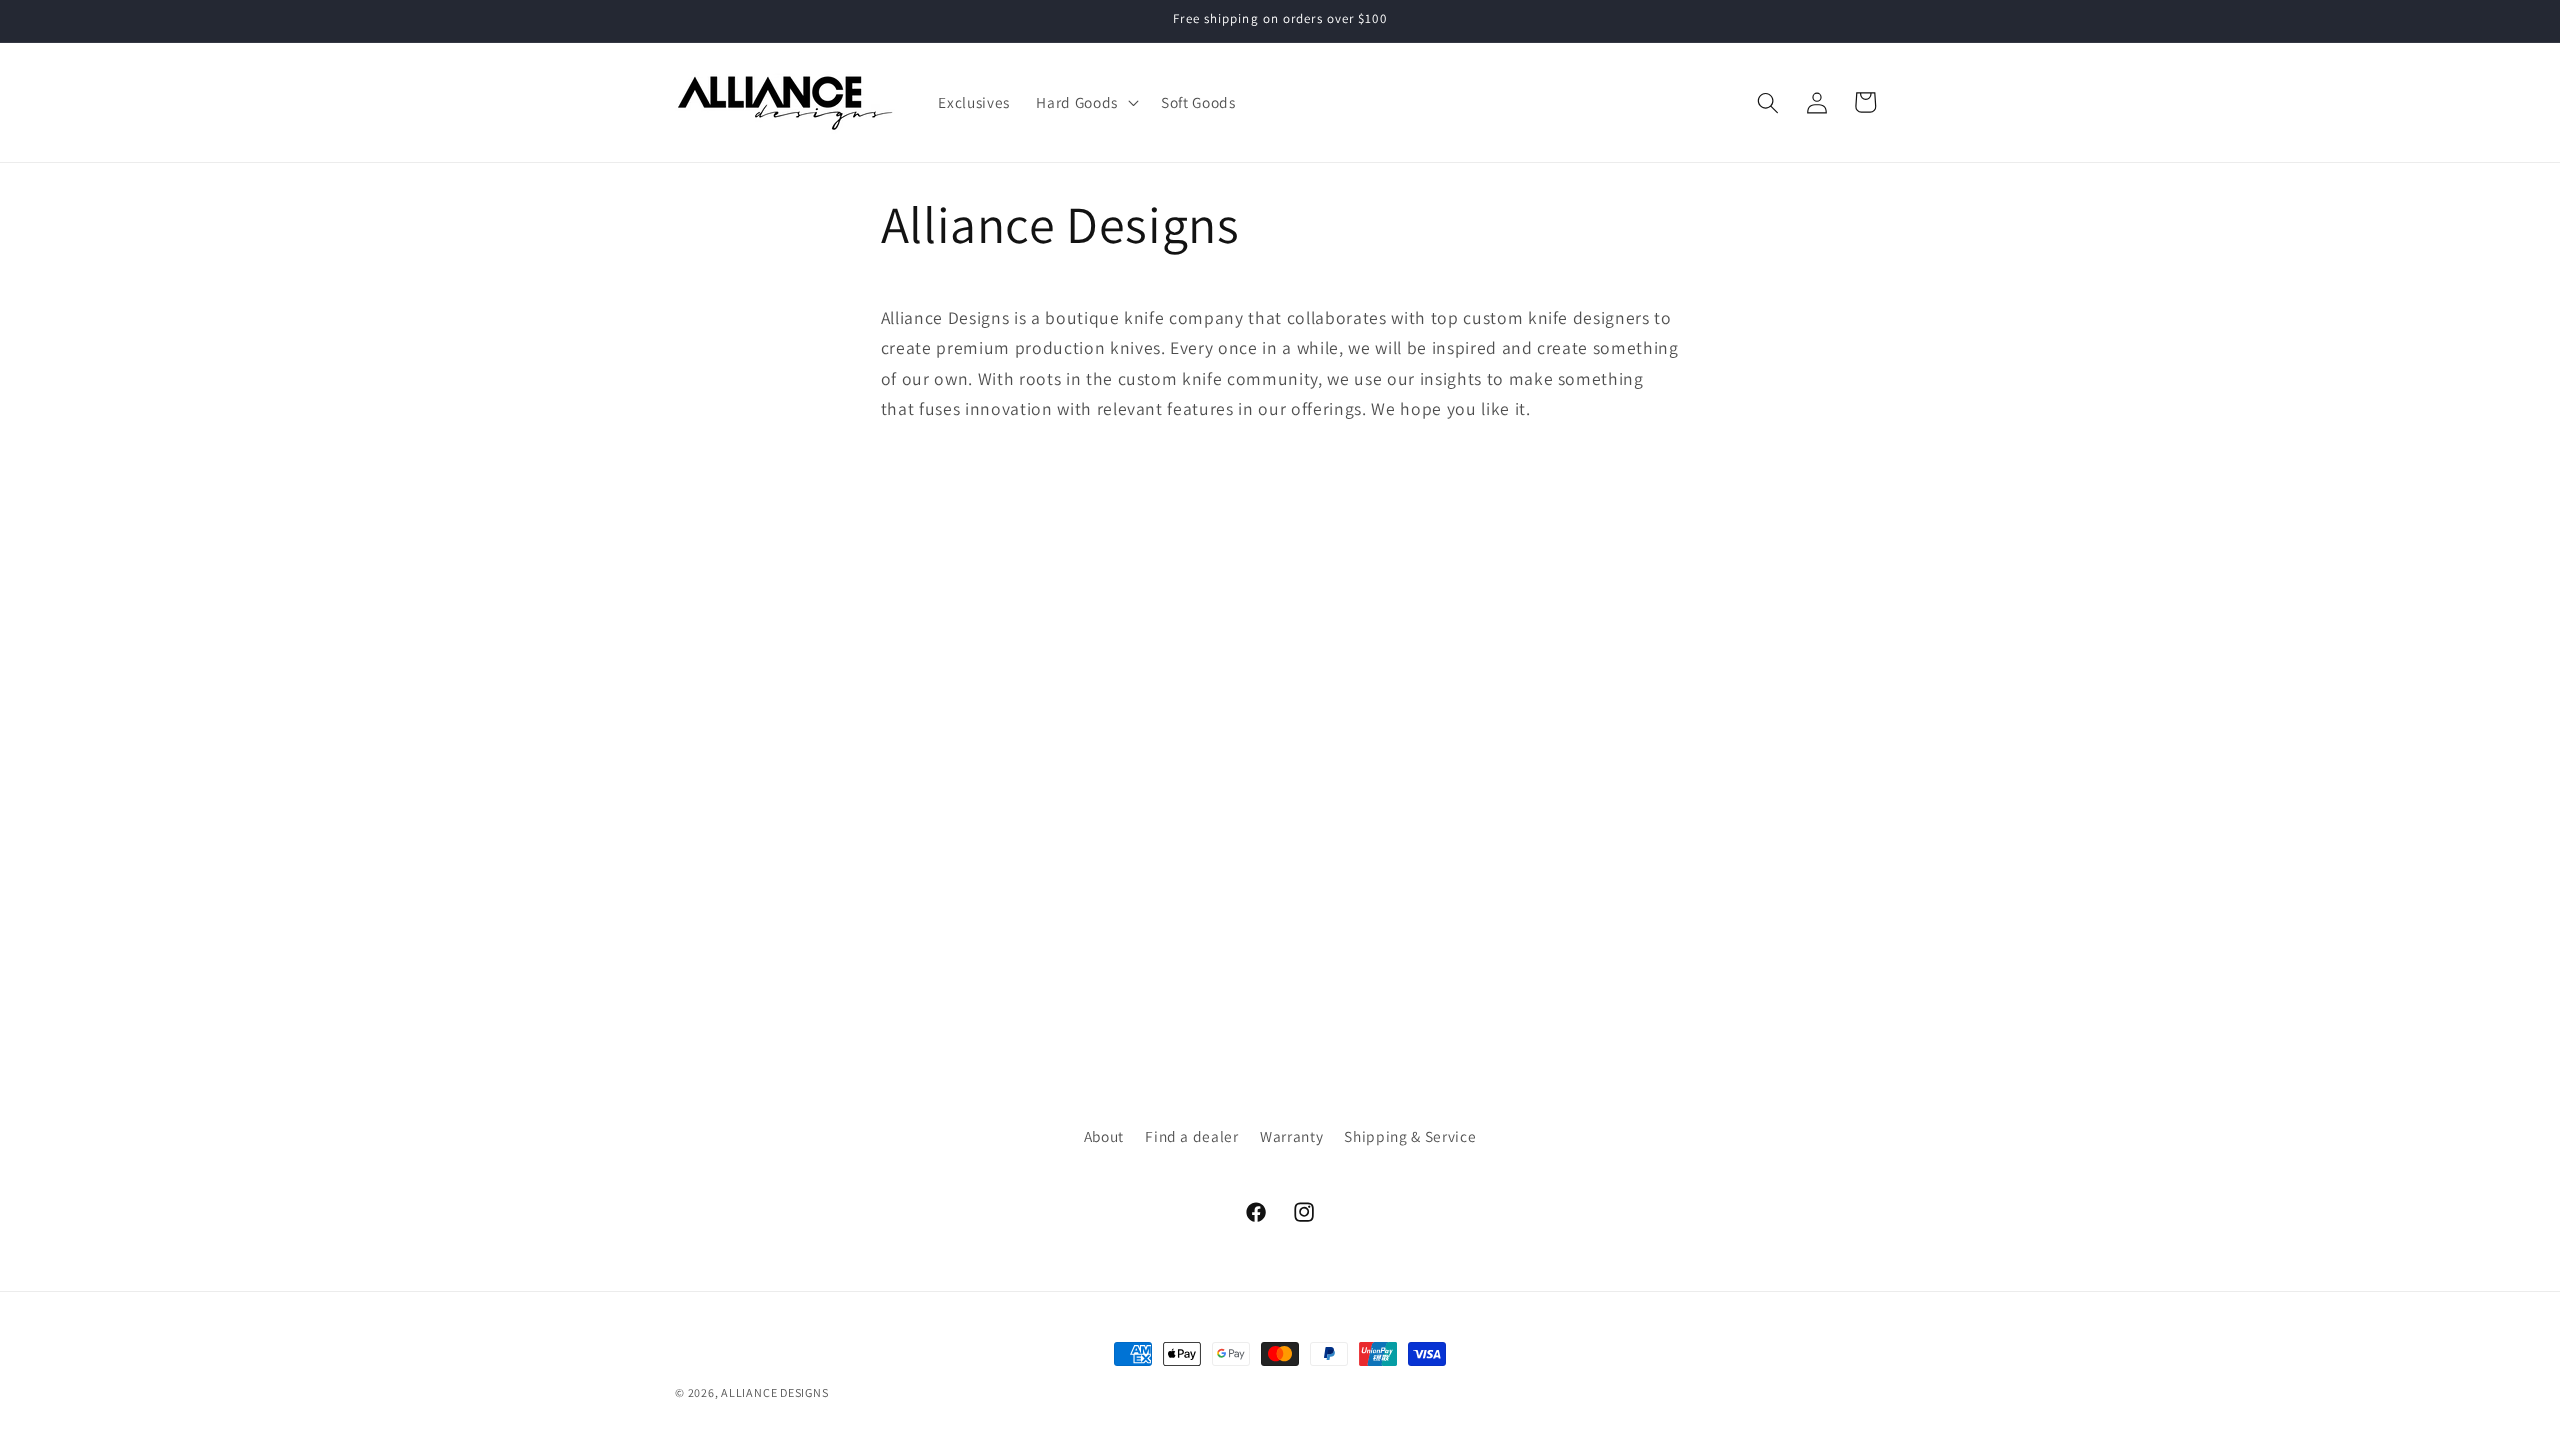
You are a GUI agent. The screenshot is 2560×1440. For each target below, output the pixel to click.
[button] (1085, 103)
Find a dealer (1192, 1136)
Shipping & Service (1410, 1136)
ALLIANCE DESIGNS (774, 1392)
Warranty (1291, 1136)
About (1104, 1136)
